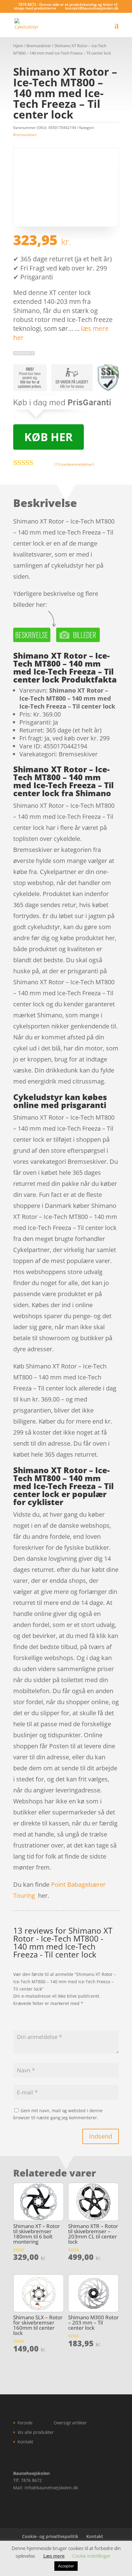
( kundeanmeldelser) (74, 464)
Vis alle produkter (36, 2432)
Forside (25, 2423)
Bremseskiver (39, 46)
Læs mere (54, 2556)
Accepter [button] (66, 2566)
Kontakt (25, 2442)
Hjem (18, 46)
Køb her (49, 437)
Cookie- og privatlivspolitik (50, 2536)
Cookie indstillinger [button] (91, 2556)
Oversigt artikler (70, 2423)
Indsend (101, 2136)
